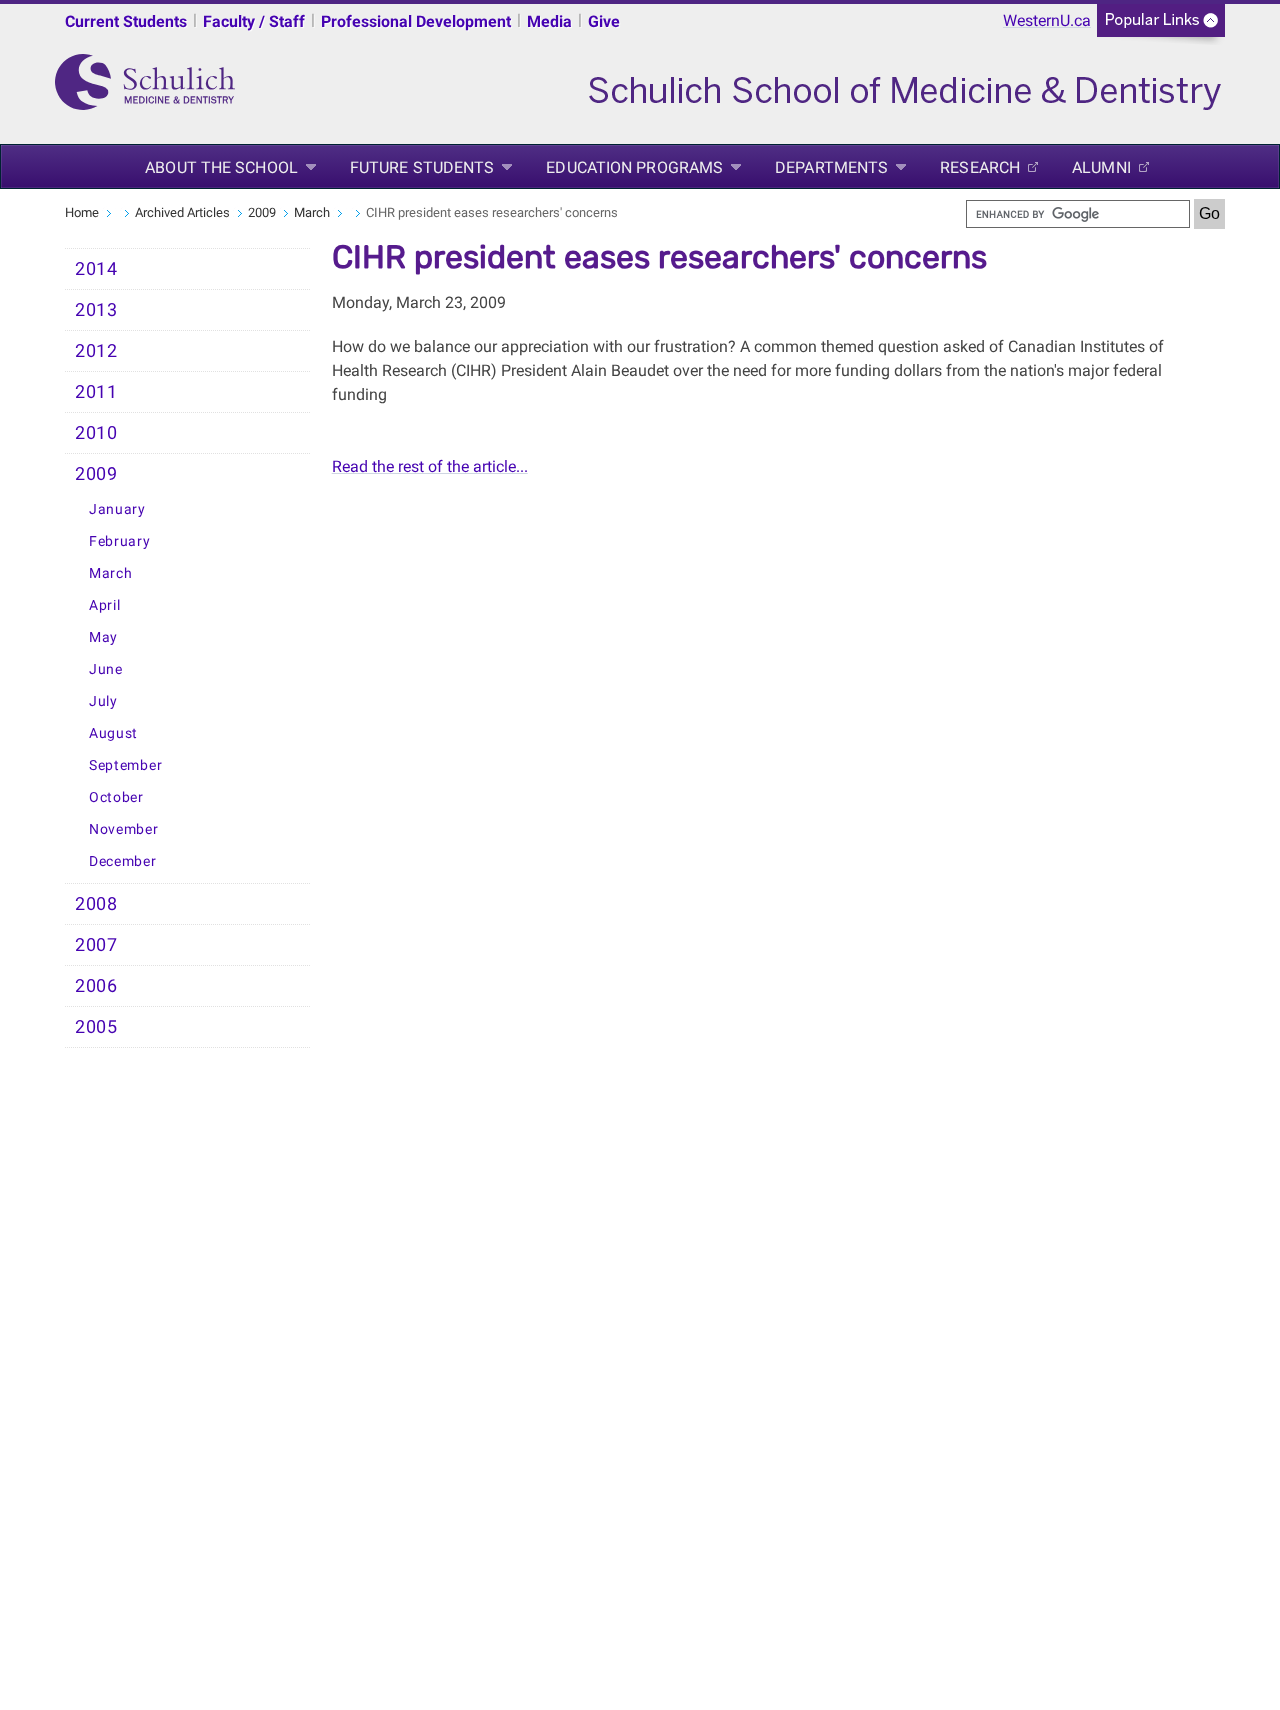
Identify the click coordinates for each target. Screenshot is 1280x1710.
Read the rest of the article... (430, 466)
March (312, 212)
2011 (96, 392)
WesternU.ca (1047, 20)
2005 (96, 1027)
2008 (96, 904)
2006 (96, 986)
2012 (96, 351)
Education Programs (634, 167)
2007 (96, 945)
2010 (96, 433)
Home (82, 212)
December (123, 861)
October (116, 797)
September (125, 765)
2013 (96, 310)
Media (549, 21)
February (120, 541)
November (124, 829)
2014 (96, 269)
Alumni (1101, 167)
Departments (831, 167)
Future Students (422, 167)
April (105, 605)
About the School (221, 167)
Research (980, 167)
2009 (262, 212)
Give (604, 21)
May (103, 637)
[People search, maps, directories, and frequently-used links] (1161, 26)
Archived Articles (182, 212)
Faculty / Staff (254, 21)
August (113, 733)
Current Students (126, 21)
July (103, 701)
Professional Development (416, 21)
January (117, 509)
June (106, 669)
